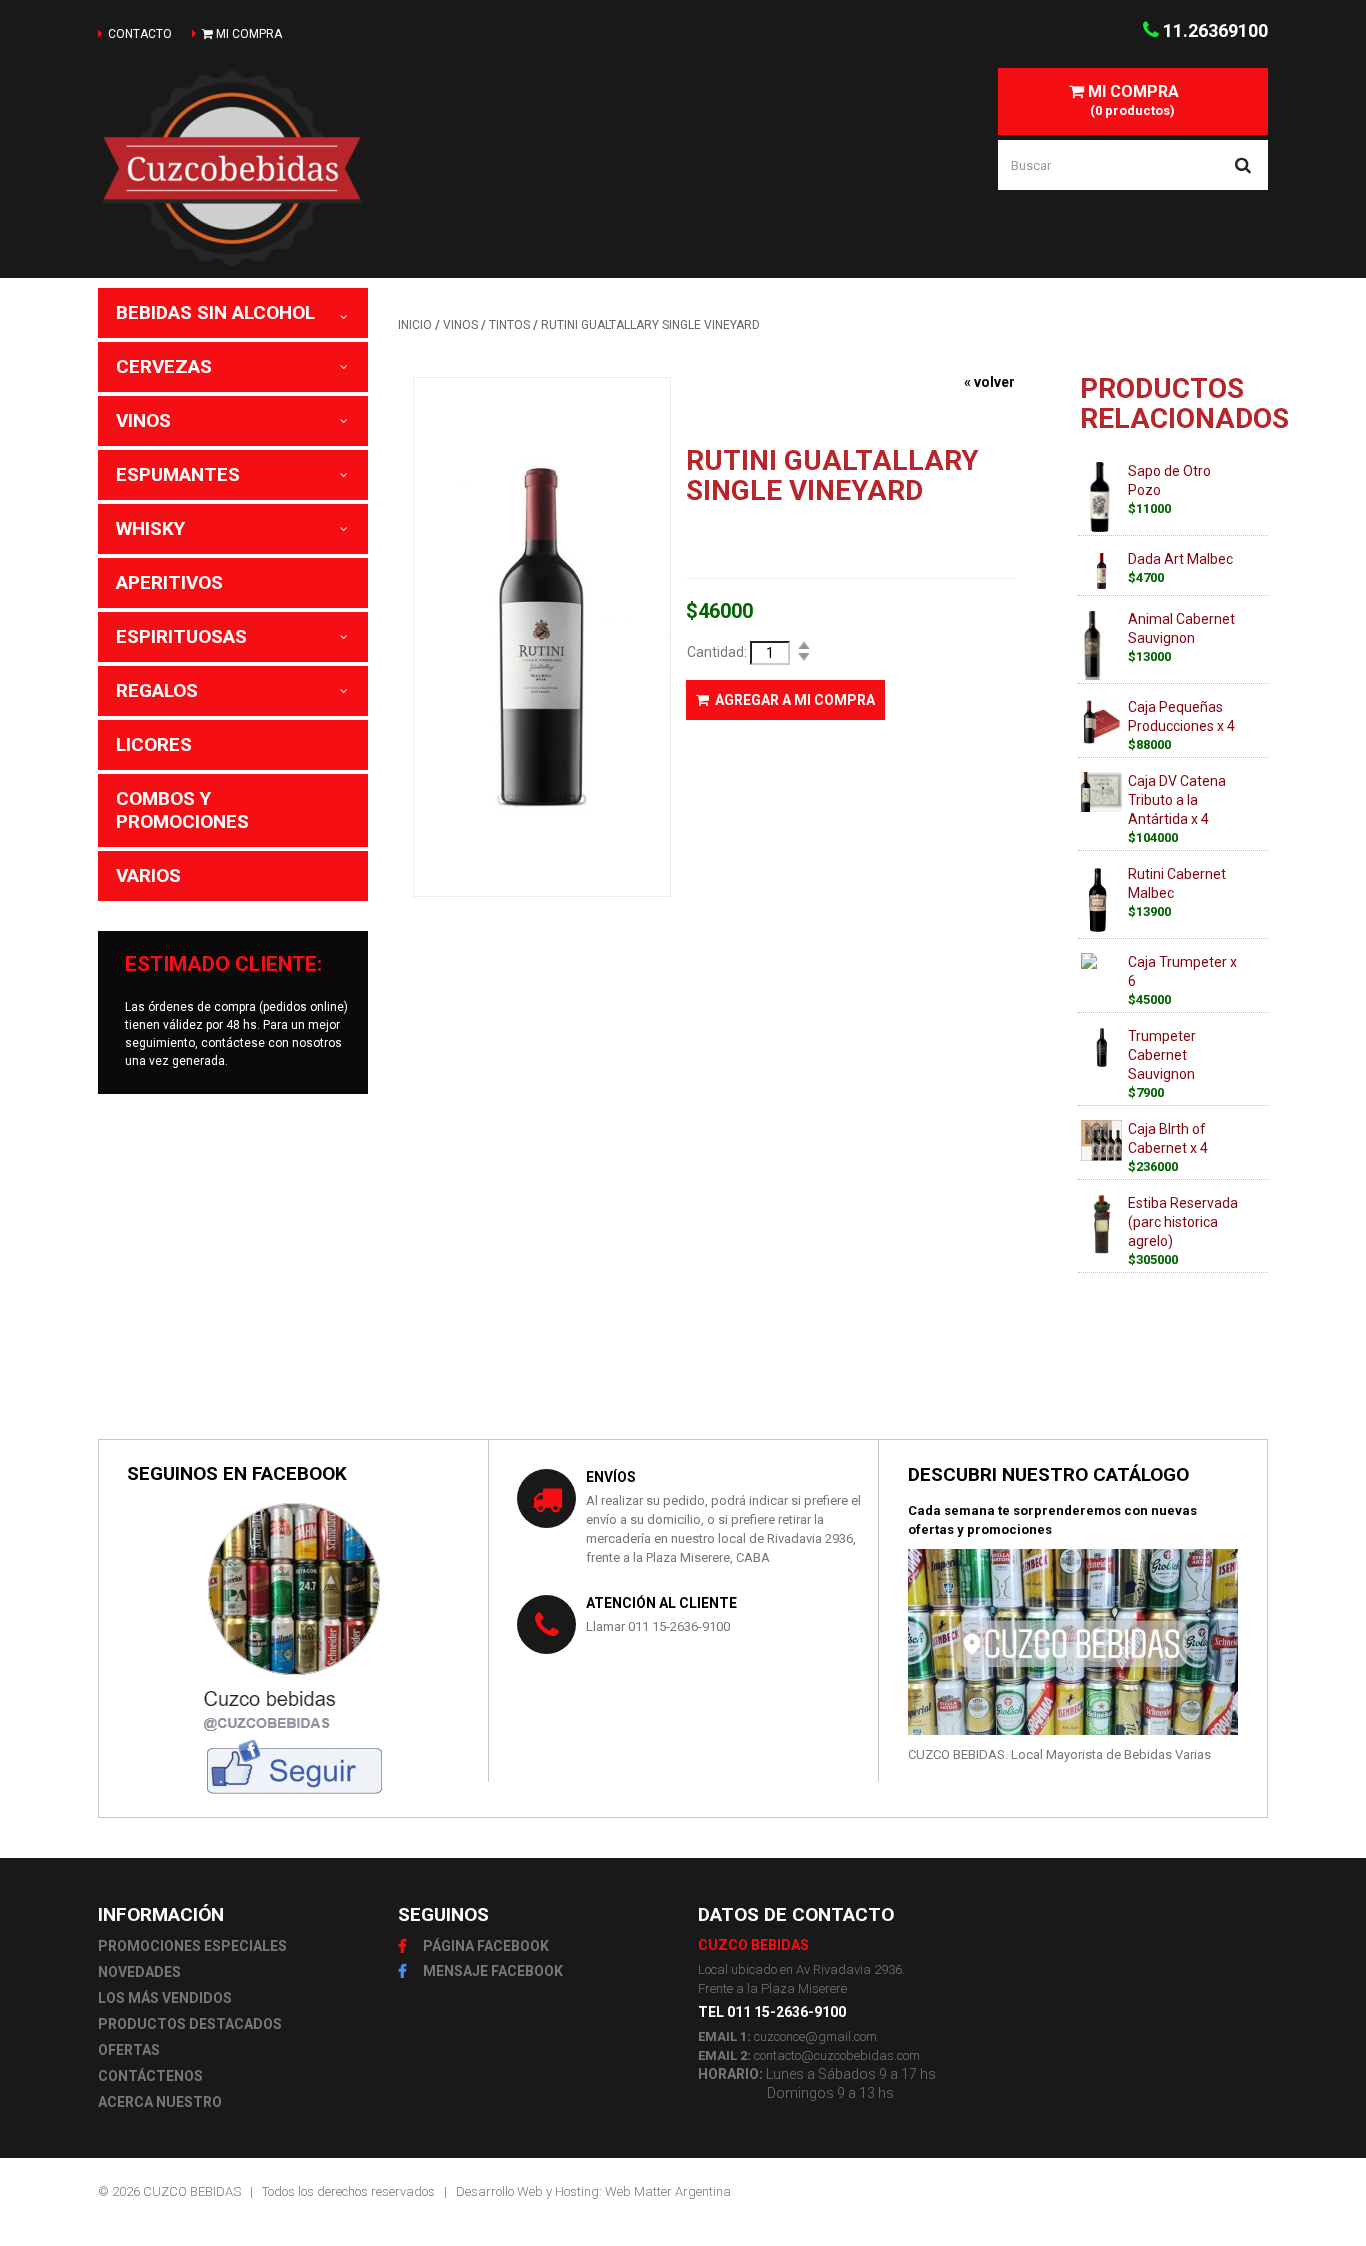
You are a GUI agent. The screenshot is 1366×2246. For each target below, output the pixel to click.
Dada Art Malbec (1180, 559)
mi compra (247, 34)
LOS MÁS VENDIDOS (165, 1998)
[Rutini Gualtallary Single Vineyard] (542, 637)
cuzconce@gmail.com (815, 2036)
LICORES (154, 744)
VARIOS (148, 875)
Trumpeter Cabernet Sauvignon (1162, 1055)
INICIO (415, 325)
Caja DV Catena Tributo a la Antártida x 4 (1177, 800)
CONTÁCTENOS (150, 2076)
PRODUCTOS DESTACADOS (190, 2024)
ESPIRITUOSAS (181, 636)
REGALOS (157, 690)
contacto (140, 34)
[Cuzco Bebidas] (290, 168)
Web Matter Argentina (668, 2191)
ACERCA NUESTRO (160, 2102)
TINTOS (509, 325)
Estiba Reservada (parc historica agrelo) (1183, 1222)
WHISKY (150, 528)
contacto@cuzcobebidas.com (837, 2055)
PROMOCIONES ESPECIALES (192, 1946)
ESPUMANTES (178, 474)
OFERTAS (129, 2050)
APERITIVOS (169, 582)
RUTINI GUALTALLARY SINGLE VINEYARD (650, 325)
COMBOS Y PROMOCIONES (182, 810)
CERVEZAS (164, 366)
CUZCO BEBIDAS (192, 2191)
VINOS (143, 420)
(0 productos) (1131, 100)
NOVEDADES (139, 1972)
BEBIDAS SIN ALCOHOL (215, 312)
